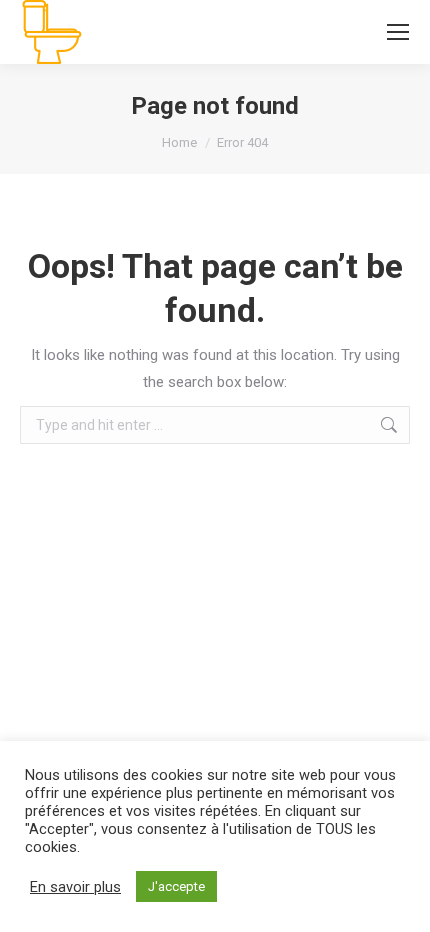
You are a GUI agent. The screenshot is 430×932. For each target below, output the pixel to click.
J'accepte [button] (176, 886)
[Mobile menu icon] (398, 32)
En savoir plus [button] (75, 887)
